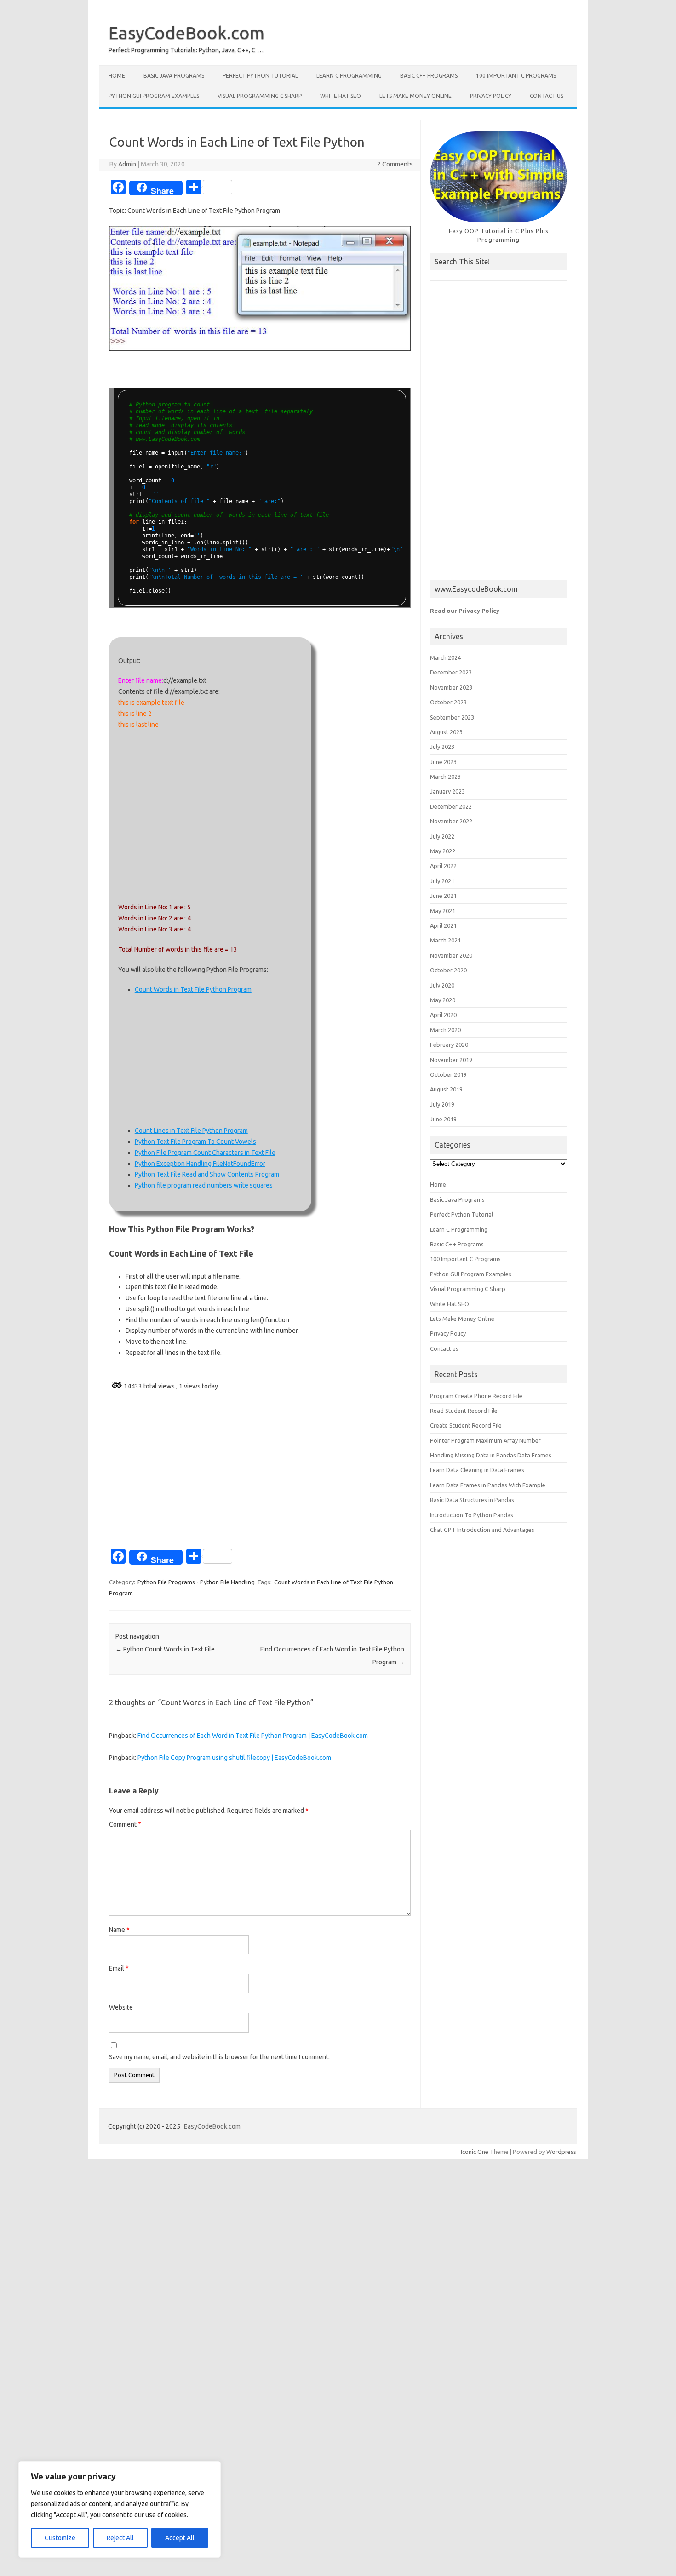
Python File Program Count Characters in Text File (205, 1153)
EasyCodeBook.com (186, 33)
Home (117, 76)
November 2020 (451, 955)
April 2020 (443, 1015)
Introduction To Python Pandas (472, 1515)
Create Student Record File (466, 1425)
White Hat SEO (341, 96)
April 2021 (443, 925)
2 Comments (395, 164)
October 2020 (448, 970)
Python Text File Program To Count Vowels (195, 1142)
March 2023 (445, 777)
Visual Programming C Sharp (260, 96)
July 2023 (442, 747)
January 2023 (447, 791)
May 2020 (443, 1000)
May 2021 (443, 911)
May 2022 (443, 851)
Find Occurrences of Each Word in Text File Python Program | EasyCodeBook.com (253, 1736)
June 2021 (443, 896)
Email (119, 1968)
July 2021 (442, 881)
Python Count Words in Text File (165, 1649)
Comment (125, 1824)
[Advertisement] (210, 816)
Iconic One (475, 2152)
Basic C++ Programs (429, 76)
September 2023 (452, 717)
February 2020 (449, 1045)
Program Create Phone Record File (476, 1396)
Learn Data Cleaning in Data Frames (477, 1470)
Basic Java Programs (174, 76)
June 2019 (443, 1119)
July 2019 (442, 1104)
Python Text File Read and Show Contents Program (207, 1174)
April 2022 (443, 866)
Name (119, 1930)
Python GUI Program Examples (154, 96)
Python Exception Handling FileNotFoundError (200, 1164)
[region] (120, 2509)
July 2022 (442, 836)
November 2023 (451, 687)
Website (121, 2007)
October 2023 (448, 702)
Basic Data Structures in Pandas (472, 1500)
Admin (127, 164)
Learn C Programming (349, 76)
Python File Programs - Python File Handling (196, 1582)
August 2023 (446, 732)
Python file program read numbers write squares (204, 1185)
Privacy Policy (491, 96)
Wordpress (561, 2152)
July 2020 (442, 985)
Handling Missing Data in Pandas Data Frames (491, 1455)
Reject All (120, 2538)
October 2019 (448, 1074)
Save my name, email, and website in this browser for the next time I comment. (219, 2057)
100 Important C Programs (516, 76)
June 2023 (443, 762)
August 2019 (446, 1089)
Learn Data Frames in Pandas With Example (488, 1485)
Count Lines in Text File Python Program (191, 1131)
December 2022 (451, 806)
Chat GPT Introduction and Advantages (482, 1530)
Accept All (180, 2538)
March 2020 (445, 1030)
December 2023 (451, 672)
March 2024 (445, 657)
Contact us (547, 96)
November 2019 (451, 1060)
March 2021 (445, 940)
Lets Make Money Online (415, 96)
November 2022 (451, 821)
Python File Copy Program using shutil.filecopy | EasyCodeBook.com (234, 1758)
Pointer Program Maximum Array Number (485, 1440)
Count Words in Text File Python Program (193, 989)
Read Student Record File (464, 1411)
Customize (60, 2538)
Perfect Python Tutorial (260, 76)
